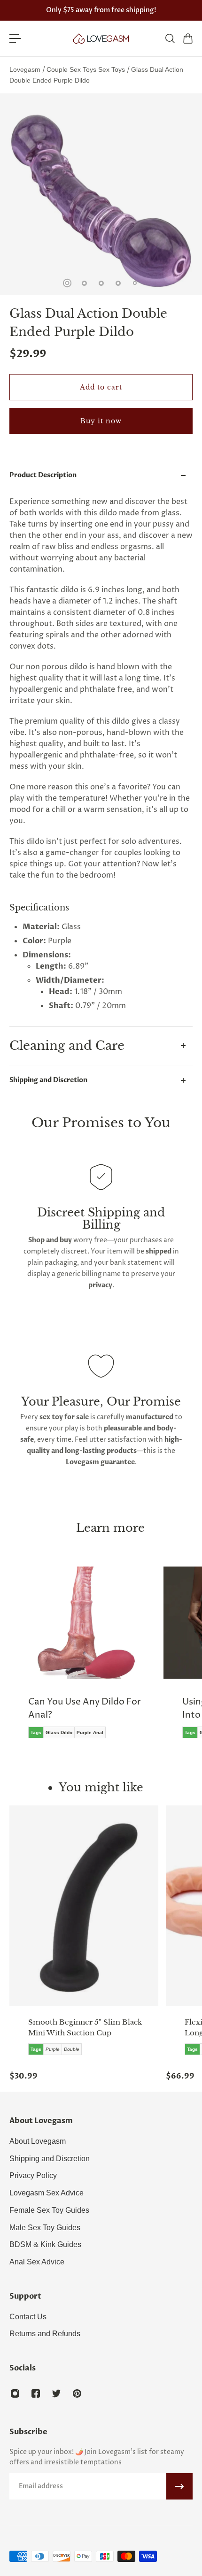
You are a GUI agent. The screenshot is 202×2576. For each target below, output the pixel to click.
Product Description (43, 475)
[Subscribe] (179, 2486)
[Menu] (15, 38)
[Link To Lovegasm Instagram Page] (15, 2393)
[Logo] (101, 38)
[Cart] (187, 38)
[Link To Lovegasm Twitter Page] (56, 2393)
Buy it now (101, 421)
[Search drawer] (170, 38)
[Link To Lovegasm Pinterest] (77, 2393)
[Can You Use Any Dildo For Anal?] (84, 1659)
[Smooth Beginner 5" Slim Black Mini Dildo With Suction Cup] (84, 1906)
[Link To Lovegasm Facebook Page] (36, 2393)
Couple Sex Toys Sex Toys (87, 69)
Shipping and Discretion (48, 1080)
